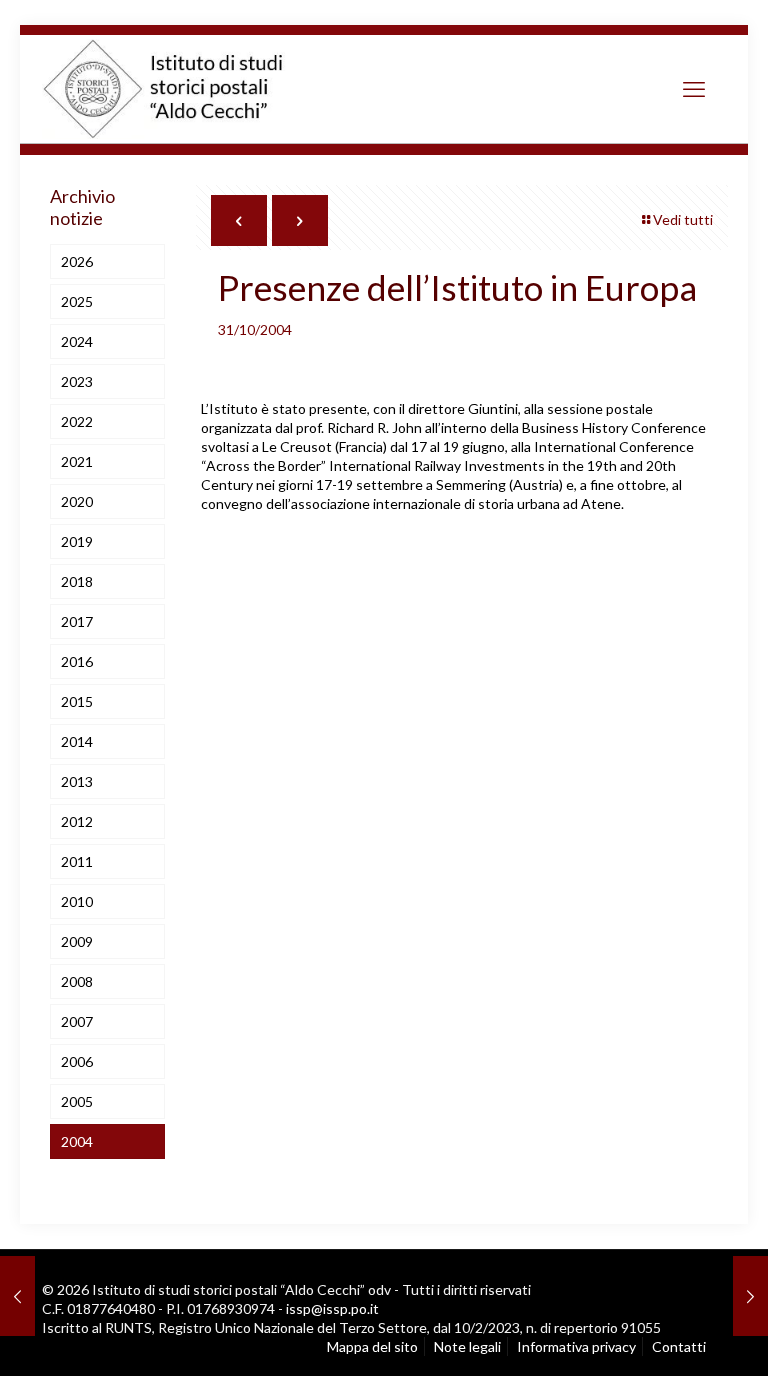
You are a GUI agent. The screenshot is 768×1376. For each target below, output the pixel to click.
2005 (77, 1101)
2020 (77, 501)
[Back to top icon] (668, 1336)
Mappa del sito (372, 1346)
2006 (77, 1061)
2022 (77, 421)
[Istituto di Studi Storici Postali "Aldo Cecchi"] (184, 89)
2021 (77, 461)
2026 (77, 261)
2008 (77, 981)
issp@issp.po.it (332, 1308)
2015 (77, 701)
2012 (77, 821)
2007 (77, 1021)
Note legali (467, 1346)
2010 (77, 901)
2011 (77, 861)
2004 (77, 1141)
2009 (77, 941)
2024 (77, 341)
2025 (77, 301)
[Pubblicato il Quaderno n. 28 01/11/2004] (750, 1296)
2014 (77, 741)
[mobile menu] (694, 89)
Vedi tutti (683, 219)
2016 (77, 661)
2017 (77, 621)
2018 (77, 581)
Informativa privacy (576, 1346)
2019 (77, 541)
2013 (77, 781)
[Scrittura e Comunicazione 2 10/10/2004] (17, 1296)
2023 (77, 381)
